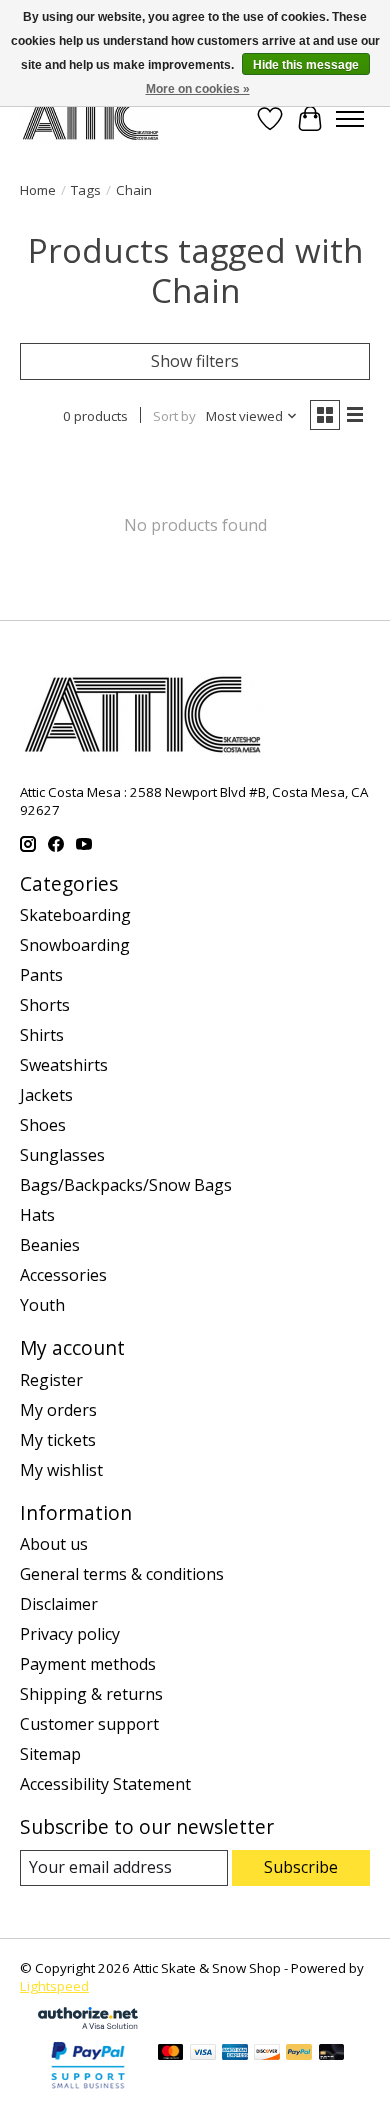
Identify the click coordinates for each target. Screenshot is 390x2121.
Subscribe (301, 1867)
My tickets (58, 1440)
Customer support (89, 1724)
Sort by (174, 416)
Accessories (63, 1275)
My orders (58, 1410)
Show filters (195, 361)
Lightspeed (54, 1986)
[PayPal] (299, 2054)
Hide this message (306, 65)
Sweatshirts (64, 1065)
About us (54, 1544)
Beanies (50, 1245)
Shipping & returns (91, 1694)
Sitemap (50, 1754)
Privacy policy (70, 1634)
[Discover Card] (267, 2054)
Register (51, 1380)
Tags (86, 190)
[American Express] (235, 2054)
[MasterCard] (171, 2054)
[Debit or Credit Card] (332, 2054)
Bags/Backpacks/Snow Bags (126, 1185)
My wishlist (61, 1470)
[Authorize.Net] (88, 2023)
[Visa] (203, 2054)
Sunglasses (62, 1155)
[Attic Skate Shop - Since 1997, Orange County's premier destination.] (90, 118)
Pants (41, 975)
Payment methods (88, 1664)
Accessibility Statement (105, 1784)
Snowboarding (75, 945)
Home (38, 190)
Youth (42, 1305)
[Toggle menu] (350, 119)
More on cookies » (198, 89)
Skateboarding (75, 915)
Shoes (43, 1125)
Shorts (45, 1005)
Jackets (46, 1095)
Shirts (42, 1035)
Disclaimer (59, 1604)
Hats (37, 1215)
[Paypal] (88, 2090)
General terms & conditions (122, 1574)
